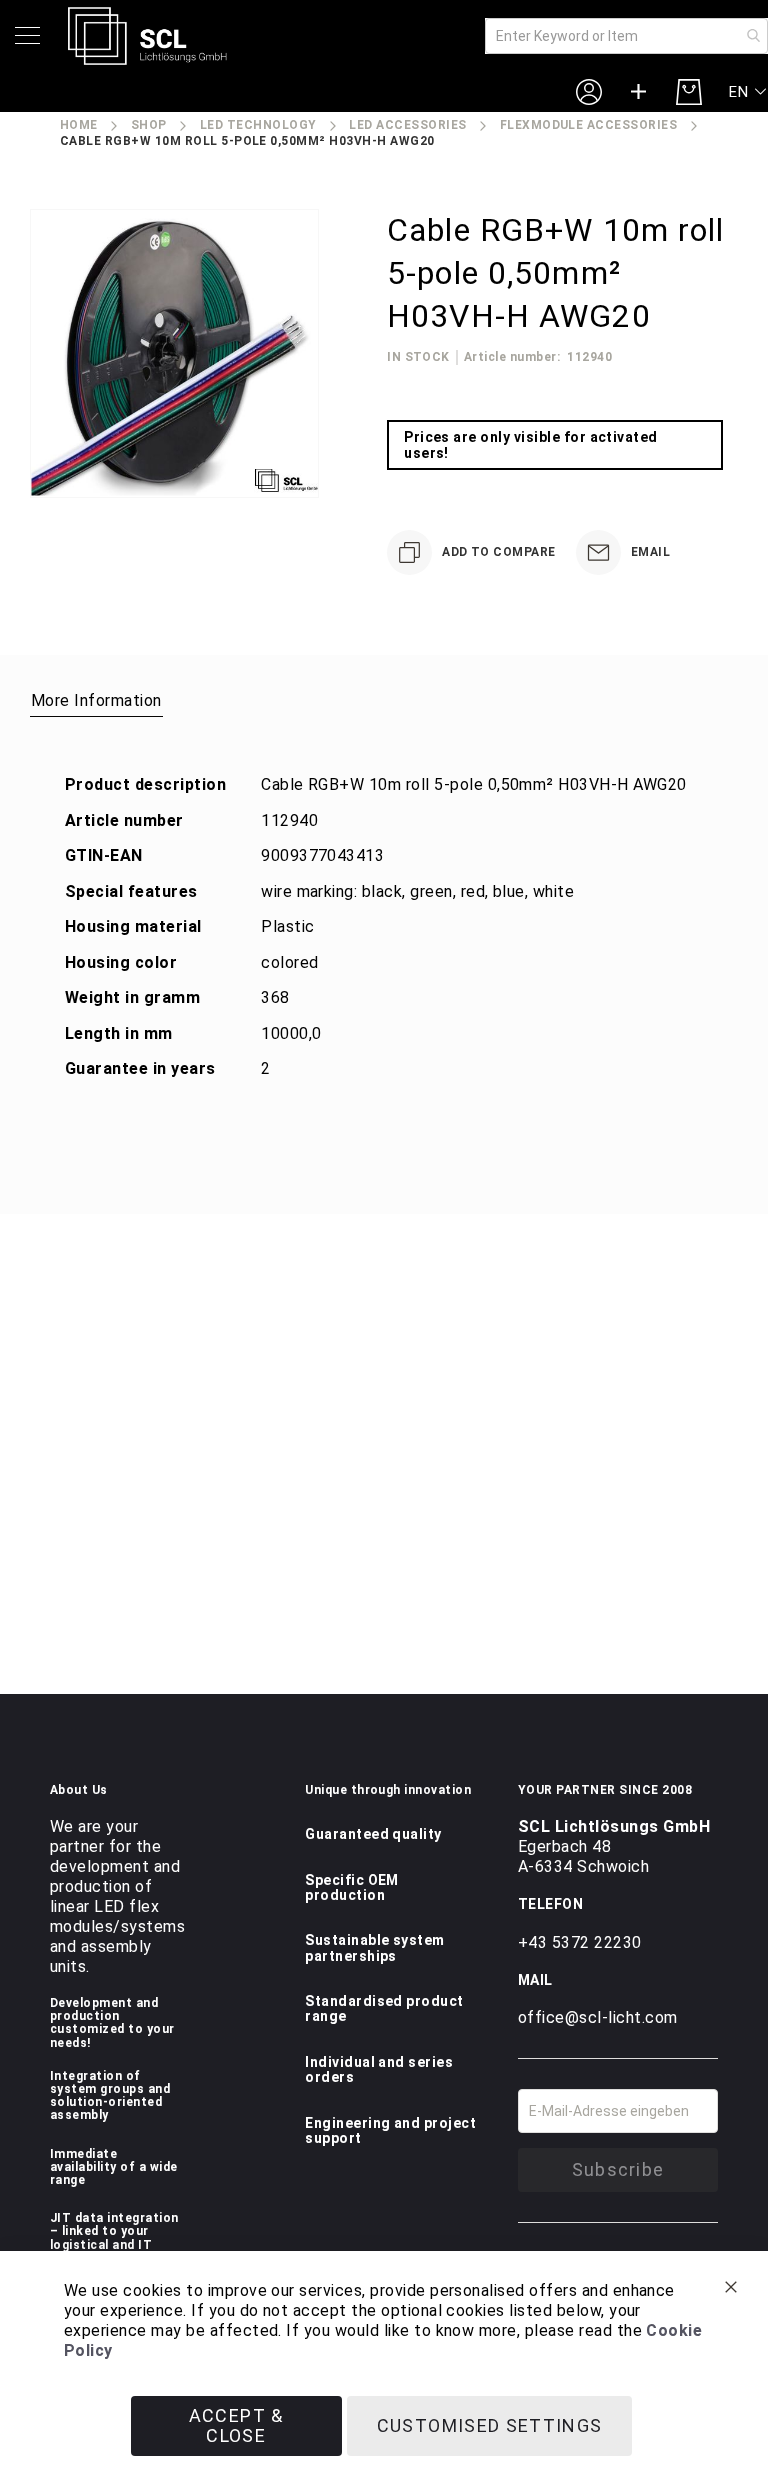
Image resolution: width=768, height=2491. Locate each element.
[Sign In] (589, 91)
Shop (149, 125)
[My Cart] (689, 92)
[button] (748, 92)
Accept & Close (236, 2425)
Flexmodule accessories (589, 125)
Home (79, 125)
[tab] (96, 700)
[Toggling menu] (27, 35)
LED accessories (407, 125)
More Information (96, 700)
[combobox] (626, 36)
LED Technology (258, 125)
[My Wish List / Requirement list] (639, 92)
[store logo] (147, 36)
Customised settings (490, 2425)
